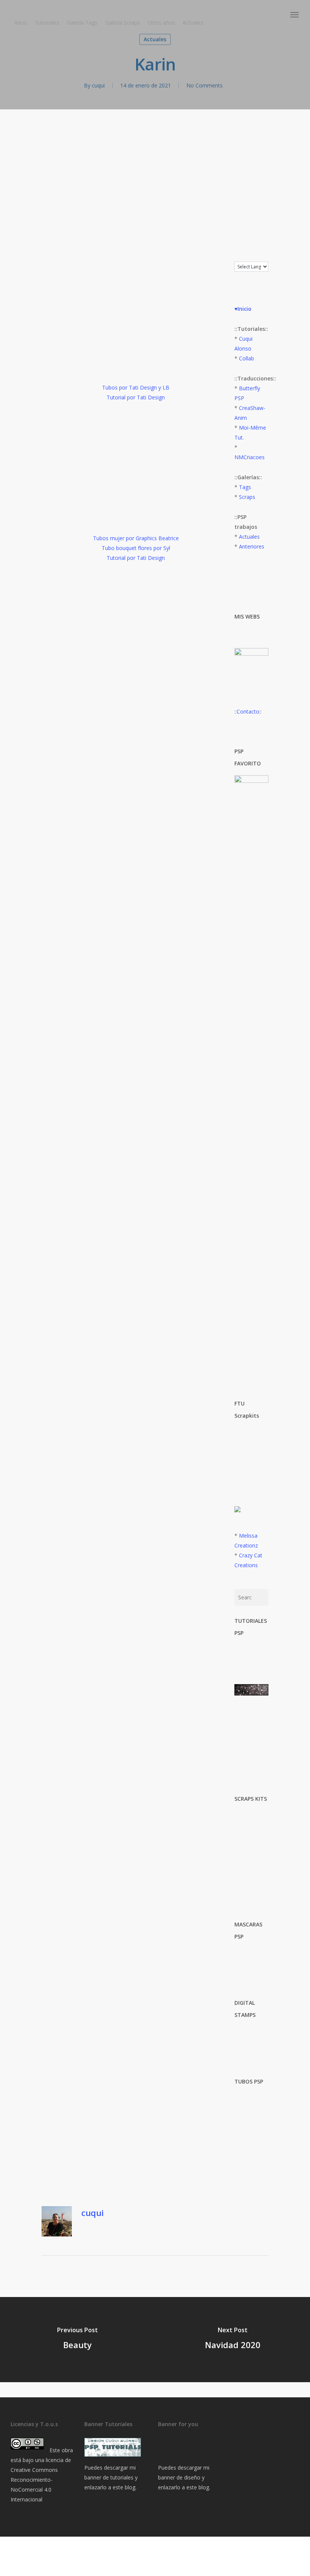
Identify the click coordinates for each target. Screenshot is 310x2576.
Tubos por (115, 387)
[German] (253, 256)
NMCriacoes (250, 457)
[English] (238, 256)
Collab (246, 358)
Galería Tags (82, 23)
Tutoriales (47, 23)
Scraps (247, 497)
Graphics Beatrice (157, 538)
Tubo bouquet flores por (133, 548)
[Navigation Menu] (295, 15)
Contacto (248, 711)
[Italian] (260, 256)
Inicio (21, 23)
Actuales (193, 23)
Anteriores (252, 546)
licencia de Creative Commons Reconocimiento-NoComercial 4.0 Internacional (41, 2480)
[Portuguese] (268, 256)
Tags (245, 487)
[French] (245, 256)
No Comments (205, 85)
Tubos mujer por (114, 538)
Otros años (161, 23)
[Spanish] (276, 256)
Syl (167, 548)
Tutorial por (122, 558)
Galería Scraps (122, 23)
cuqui (98, 85)
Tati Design (143, 387)
